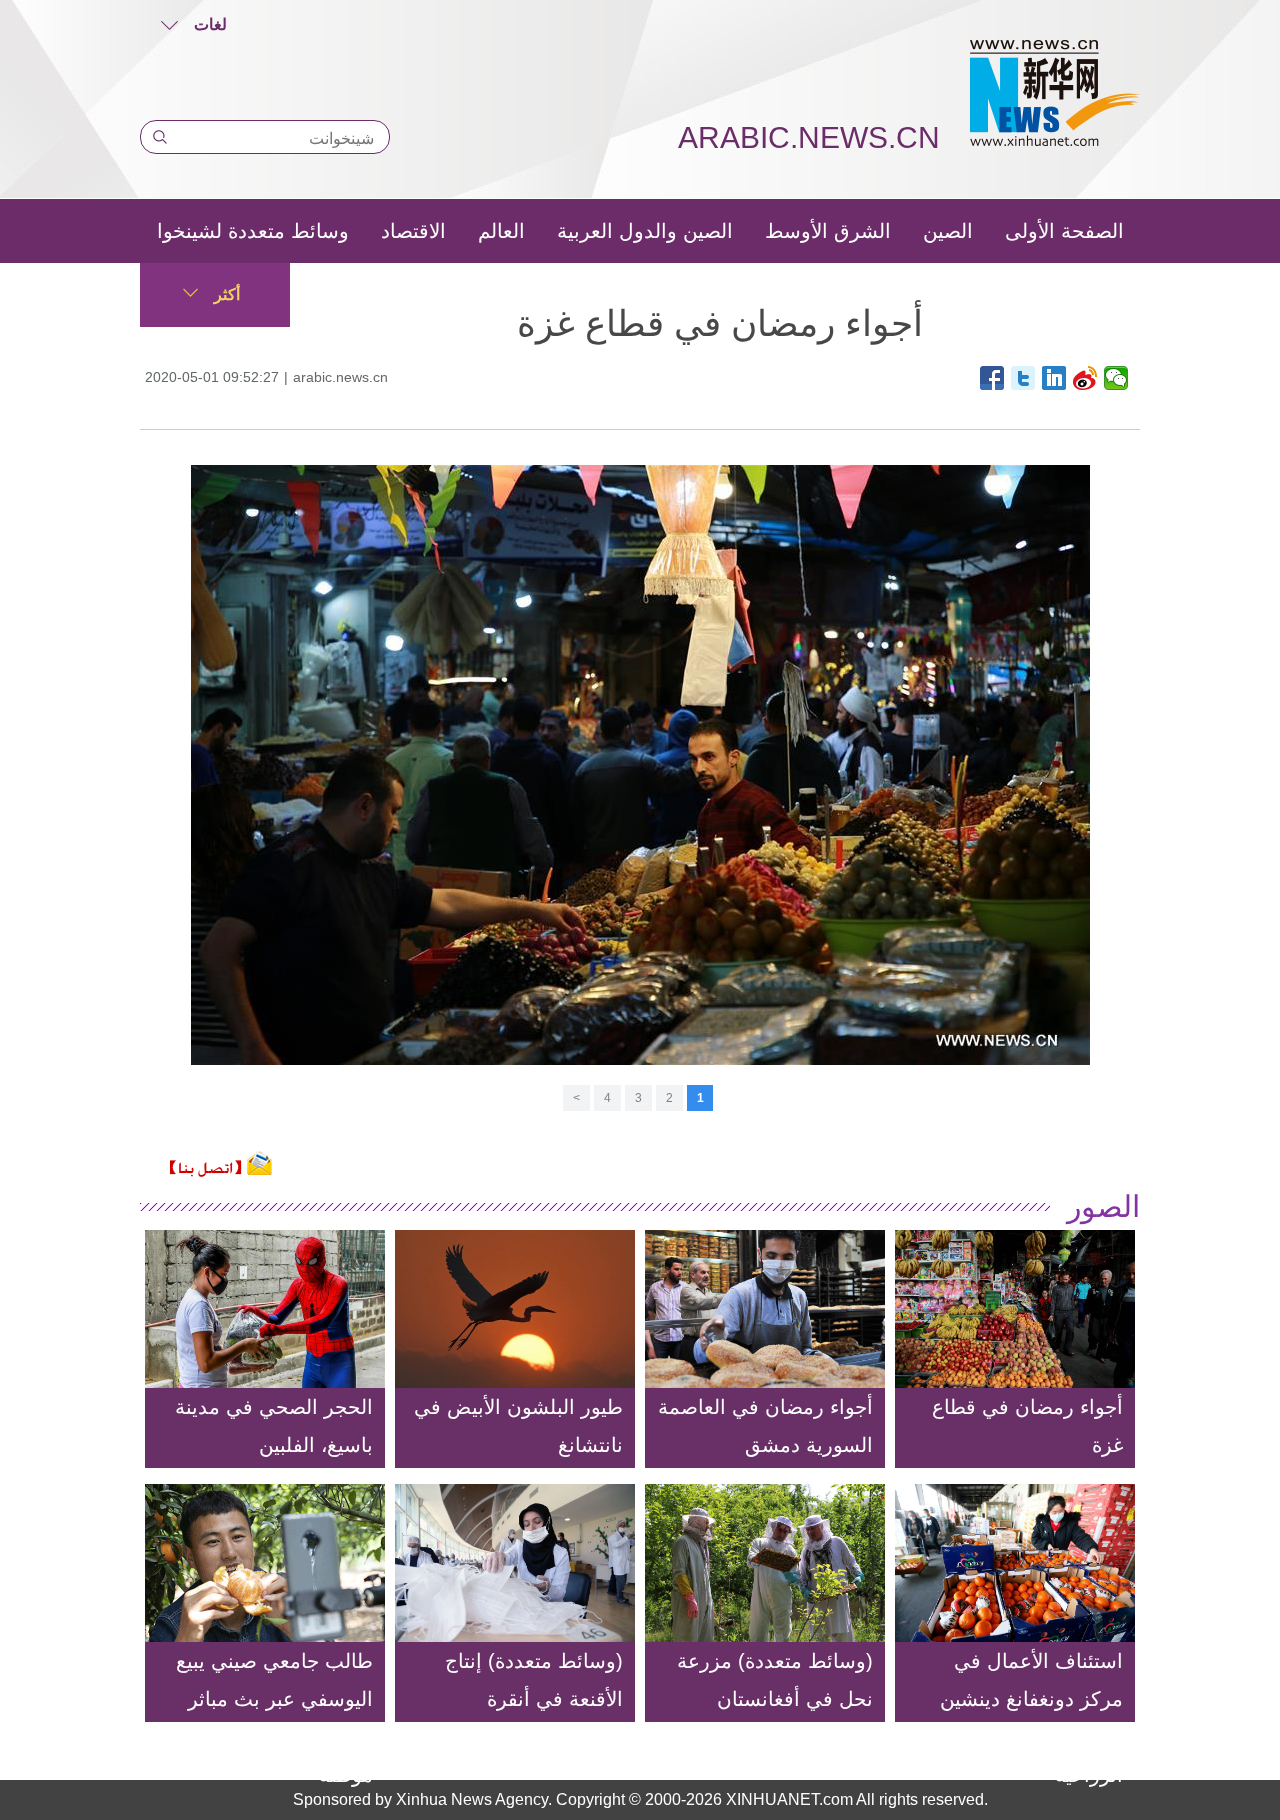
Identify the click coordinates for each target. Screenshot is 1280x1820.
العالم (501, 231)
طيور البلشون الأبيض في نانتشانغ (518, 1426)
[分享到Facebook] (992, 378)
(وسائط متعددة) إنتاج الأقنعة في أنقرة (534, 1680)
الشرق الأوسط (828, 231)
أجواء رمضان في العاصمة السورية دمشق (765, 1426)
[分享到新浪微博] (1085, 378)
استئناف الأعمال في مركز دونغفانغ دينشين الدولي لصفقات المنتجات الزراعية (1018, 1718)
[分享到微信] (1116, 378)
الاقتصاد (413, 231)
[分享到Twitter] (1023, 378)
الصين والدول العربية (645, 231)
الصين (948, 231)
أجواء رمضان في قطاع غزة (1027, 1426)
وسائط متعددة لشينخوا (253, 231)
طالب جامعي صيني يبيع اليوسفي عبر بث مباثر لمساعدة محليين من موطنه (274, 1718)
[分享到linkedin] (1054, 378)
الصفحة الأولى (1064, 231)
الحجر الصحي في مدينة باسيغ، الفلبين (274, 1426)
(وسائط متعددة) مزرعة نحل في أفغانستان (775, 1680)
